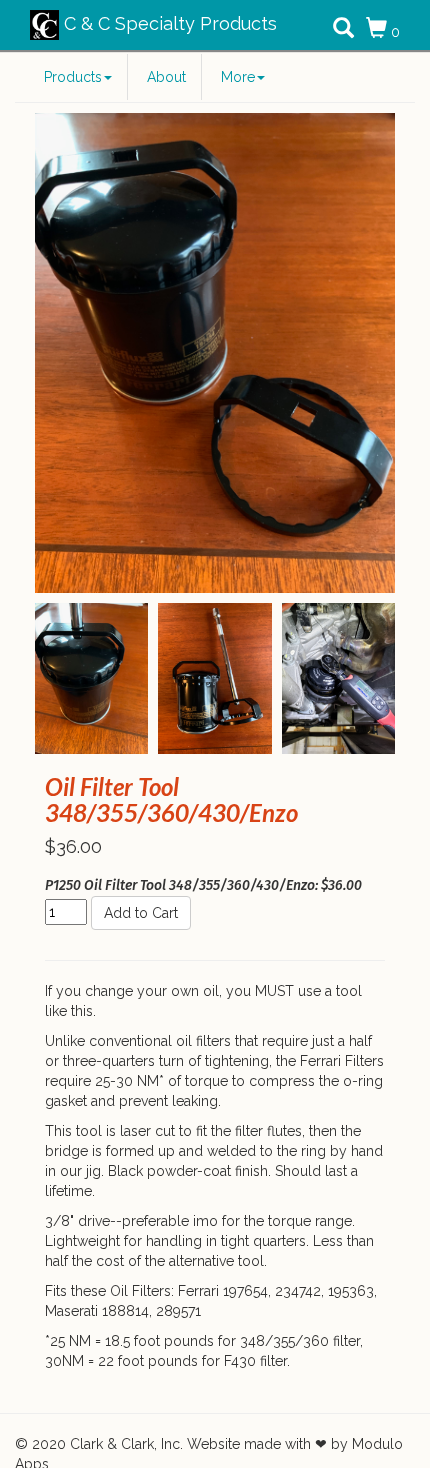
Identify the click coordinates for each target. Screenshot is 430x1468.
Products (73, 77)
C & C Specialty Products (168, 23)
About (166, 77)
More (238, 77)
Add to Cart (141, 913)
